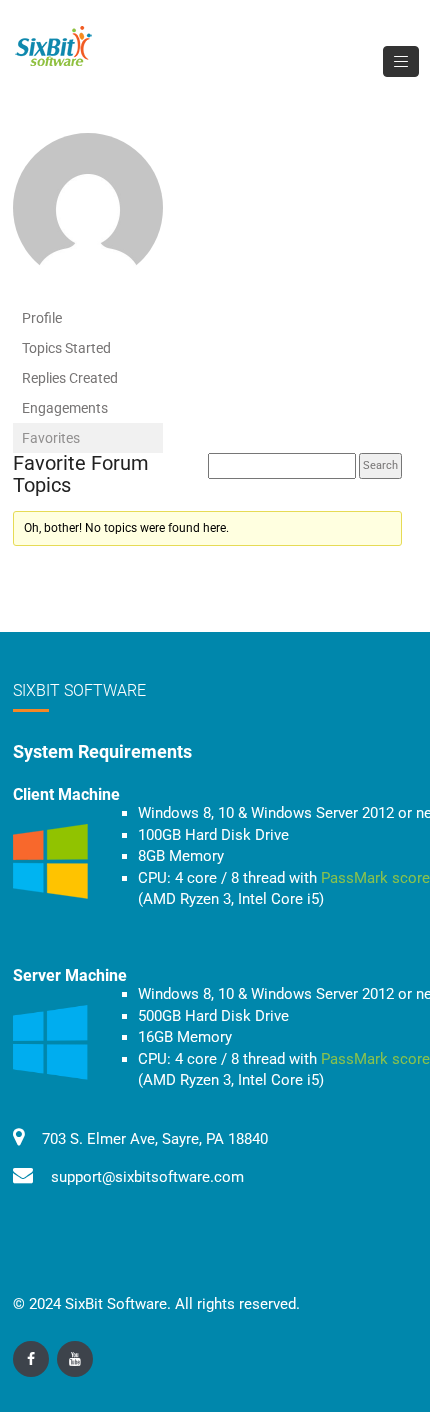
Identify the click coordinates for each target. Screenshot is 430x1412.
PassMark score (375, 878)
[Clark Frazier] (88, 217)
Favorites (51, 438)
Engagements (65, 408)
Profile (42, 318)
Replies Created (70, 378)
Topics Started (66, 348)
